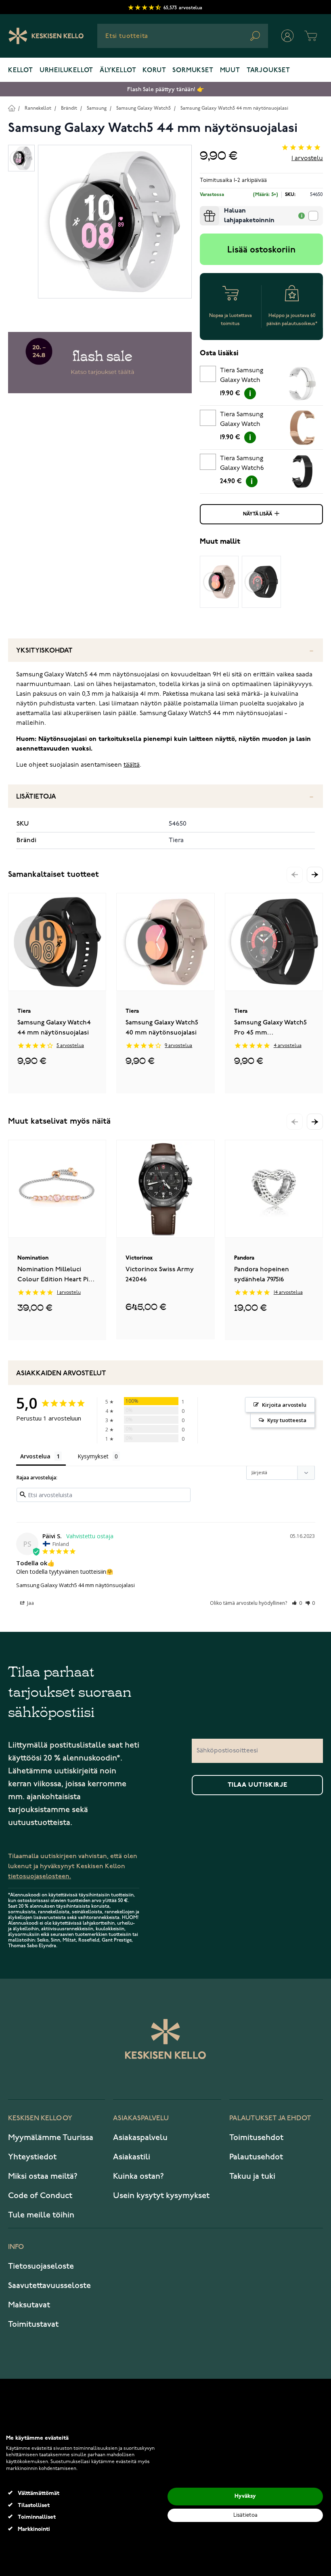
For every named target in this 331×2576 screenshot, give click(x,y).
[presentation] (203, 209)
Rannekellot (38, 108)
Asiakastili (132, 2157)
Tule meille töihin (41, 2215)
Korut (154, 71)
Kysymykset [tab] (93, 1456)
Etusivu (12, 108)
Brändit (69, 108)
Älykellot (118, 71)
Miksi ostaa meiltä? (43, 2176)
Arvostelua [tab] (35, 1456)
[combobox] (183, 36)
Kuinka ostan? (138, 2176)
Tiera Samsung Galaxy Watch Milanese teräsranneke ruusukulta (242, 421)
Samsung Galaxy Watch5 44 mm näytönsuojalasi (234, 108)
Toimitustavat (33, 2324)
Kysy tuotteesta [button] (287, 1420)
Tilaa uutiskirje (258, 1785)
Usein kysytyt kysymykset (161, 2196)
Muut (230, 71)
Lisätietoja (36, 797)
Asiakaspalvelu (140, 2138)
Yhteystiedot (32, 2157)
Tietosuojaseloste (41, 2266)
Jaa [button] (30, 1603)
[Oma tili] (287, 36)
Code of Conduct (40, 2196)
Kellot (21, 71)
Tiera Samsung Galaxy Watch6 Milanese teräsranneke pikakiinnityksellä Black (246, 465)
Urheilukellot (66, 71)
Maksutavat (29, 2305)
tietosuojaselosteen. (40, 1876)
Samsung (97, 108)
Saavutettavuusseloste (49, 2286)
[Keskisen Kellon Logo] (46, 36)
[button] (315, 875)
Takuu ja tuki (252, 2176)
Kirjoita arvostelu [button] (284, 1405)
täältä (132, 765)
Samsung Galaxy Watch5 (144, 108)
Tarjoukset (268, 71)
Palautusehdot (256, 2157)
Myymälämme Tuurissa (51, 2138)
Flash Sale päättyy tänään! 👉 (165, 89)
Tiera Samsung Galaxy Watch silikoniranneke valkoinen (242, 377)
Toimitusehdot (256, 2138)
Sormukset (193, 71)
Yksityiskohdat (44, 651)
